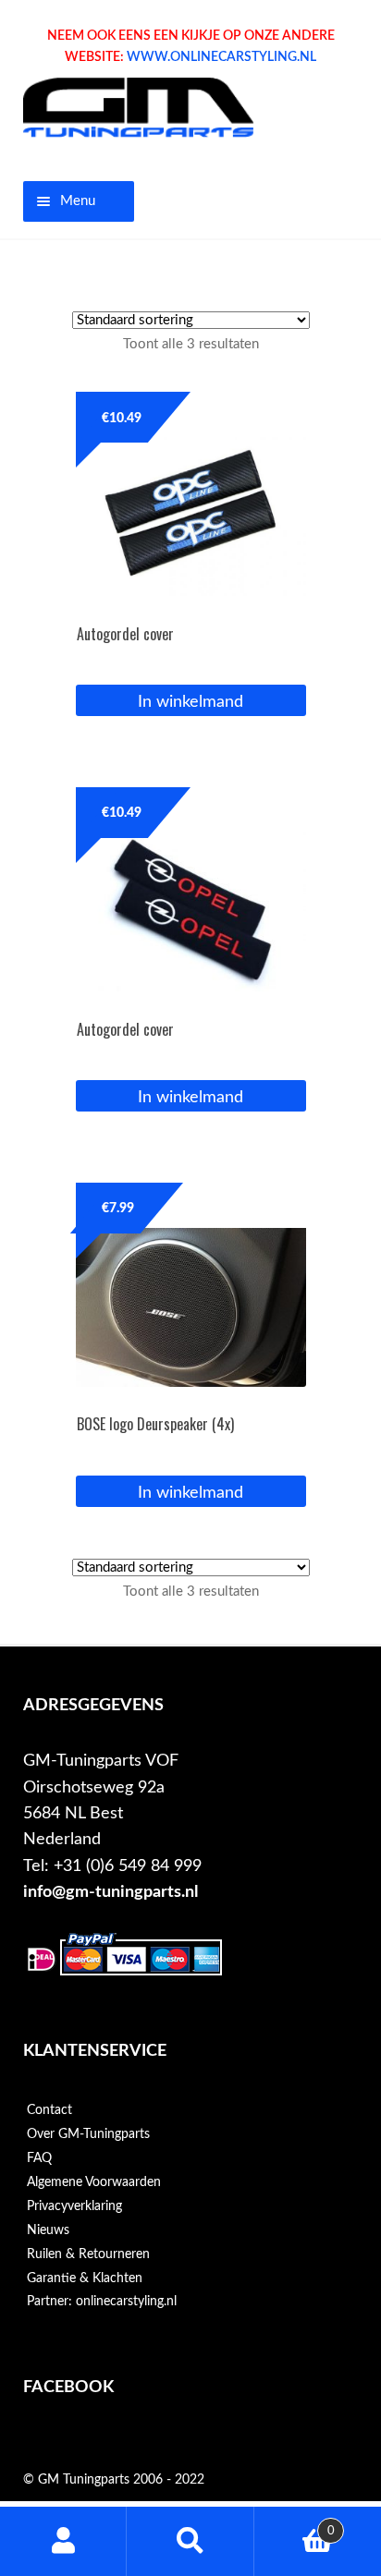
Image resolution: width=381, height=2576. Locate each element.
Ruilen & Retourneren (88, 2254)
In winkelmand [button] (190, 702)
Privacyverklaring (74, 2206)
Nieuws (48, 2230)
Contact (49, 2110)
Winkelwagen (295, 2524)
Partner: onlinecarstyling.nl (102, 2302)
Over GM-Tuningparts (88, 2134)
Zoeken (190, 2541)
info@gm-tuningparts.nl (111, 1892)
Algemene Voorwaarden (94, 2182)
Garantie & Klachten (85, 2278)
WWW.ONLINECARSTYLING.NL (221, 57)
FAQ (39, 2158)
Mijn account (63, 2541)
